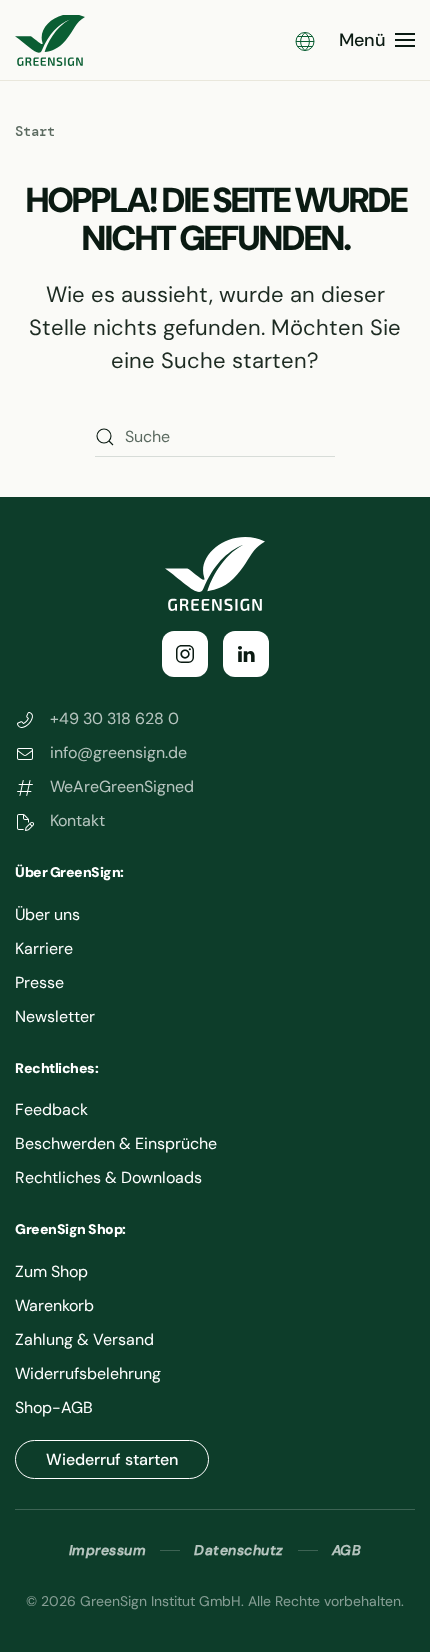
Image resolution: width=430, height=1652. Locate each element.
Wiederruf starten (112, 1459)
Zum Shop (51, 1271)
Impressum (108, 1550)
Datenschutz (239, 1550)
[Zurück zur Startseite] (50, 40)
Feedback (51, 1109)
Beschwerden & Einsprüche (116, 1143)
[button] (305, 40)
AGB (347, 1550)
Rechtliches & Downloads (108, 1177)
